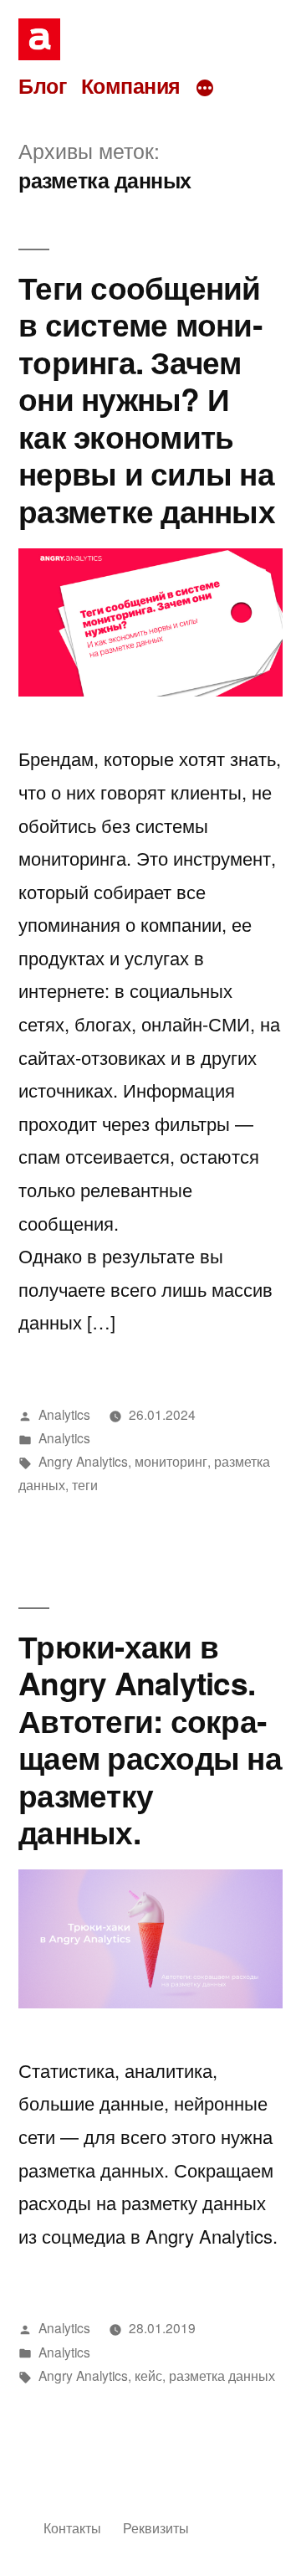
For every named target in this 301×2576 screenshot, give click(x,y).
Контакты (72, 2527)
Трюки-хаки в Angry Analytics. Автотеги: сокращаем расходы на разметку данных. (150, 1739)
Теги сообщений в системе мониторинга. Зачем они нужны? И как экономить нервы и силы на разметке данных (147, 398)
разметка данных (222, 2375)
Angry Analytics (83, 1461)
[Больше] (205, 88)
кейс (148, 2375)
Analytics (64, 1414)
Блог (42, 85)
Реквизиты (156, 2527)
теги (85, 1484)
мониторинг (171, 1461)
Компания (131, 85)
